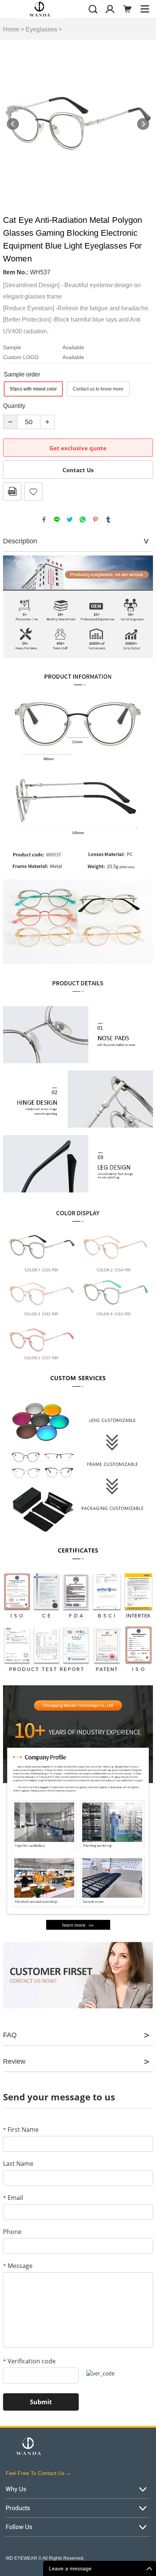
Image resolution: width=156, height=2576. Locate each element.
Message (18, 2266)
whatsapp (83, 520)
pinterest (95, 520)
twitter (70, 520)
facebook (44, 520)
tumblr (108, 520)
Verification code (29, 2361)
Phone (12, 2232)
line (57, 520)
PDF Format (12, 492)
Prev (13, 124)
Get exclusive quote (78, 448)
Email (13, 2198)
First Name (21, 2130)
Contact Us (78, 470)
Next (143, 124)
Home (11, 29)
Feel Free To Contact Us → (38, 2473)
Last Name (18, 2164)
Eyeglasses (41, 29)
